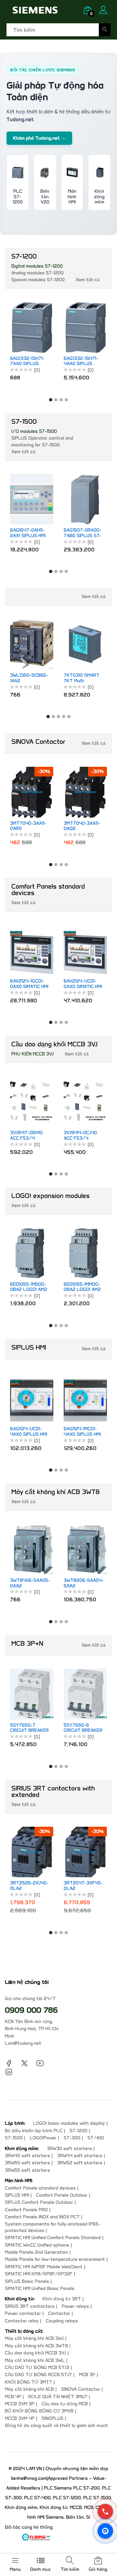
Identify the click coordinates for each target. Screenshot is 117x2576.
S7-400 (96, 2138)
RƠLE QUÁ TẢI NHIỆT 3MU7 (58, 2397)
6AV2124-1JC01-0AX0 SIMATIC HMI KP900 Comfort (83, 984)
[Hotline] (105, 2512)
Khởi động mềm (99, 197)
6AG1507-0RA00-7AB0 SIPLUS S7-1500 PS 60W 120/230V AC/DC (83, 533)
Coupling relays (62, 2321)
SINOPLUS (52, 2418)
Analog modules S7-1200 (38, 273)
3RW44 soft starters (80, 2156)
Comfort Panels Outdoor (62, 2195)
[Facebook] (9, 2063)
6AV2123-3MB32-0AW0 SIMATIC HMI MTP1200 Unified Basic (83, 656)
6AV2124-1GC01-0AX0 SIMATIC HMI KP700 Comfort (29, 984)
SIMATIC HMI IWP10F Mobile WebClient (44, 2267)
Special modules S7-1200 (38, 280)
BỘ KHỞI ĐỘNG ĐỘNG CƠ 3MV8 (39, 2411)
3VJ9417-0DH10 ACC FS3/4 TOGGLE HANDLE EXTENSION (29, 1136)
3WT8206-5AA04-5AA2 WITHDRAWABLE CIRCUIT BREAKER (84, 1583)
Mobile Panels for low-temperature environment (55, 2259)
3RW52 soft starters (80, 2163)
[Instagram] (9, 2071)
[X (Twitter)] (24, 2063)
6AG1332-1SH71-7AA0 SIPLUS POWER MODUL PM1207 (27, 362)
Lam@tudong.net (23, 2043)
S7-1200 (78, 2131)
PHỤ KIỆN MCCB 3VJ (32, 1054)
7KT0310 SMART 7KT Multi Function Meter (28, 678)
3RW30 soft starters (69, 2149)
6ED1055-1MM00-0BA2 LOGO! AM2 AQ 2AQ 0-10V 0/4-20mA (82, 1287)
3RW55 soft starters (27, 2170)
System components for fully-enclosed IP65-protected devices (53, 2227)
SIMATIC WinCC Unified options (37, 2245)
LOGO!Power (43, 2138)
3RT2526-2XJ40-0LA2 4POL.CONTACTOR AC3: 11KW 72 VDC (30, 1886)
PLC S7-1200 (18, 197)
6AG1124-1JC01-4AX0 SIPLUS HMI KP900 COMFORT (29, 1432)
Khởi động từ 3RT (62, 2299)
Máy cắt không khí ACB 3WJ (34, 2338)
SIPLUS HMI (17, 2195)
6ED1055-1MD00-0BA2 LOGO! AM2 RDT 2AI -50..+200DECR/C (30, 1287)
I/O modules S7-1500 (34, 431)
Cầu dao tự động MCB (65, 2404)
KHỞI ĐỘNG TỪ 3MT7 (28, 2382)
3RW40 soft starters (27, 2156)
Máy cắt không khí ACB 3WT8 (36, 2346)
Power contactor (23, 2313)
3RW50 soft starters (27, 2163)
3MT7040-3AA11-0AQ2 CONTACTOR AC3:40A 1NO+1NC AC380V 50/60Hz (83, 826)
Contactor (59, 2313)
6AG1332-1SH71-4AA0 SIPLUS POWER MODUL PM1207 (81, 362)
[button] (51, 400)
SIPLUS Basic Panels (27, 2281)
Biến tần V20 (45, 197)
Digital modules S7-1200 (37, 266)
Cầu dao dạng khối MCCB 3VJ (35, 2353)
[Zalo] (105, 2531)
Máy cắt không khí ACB (29, 2389)
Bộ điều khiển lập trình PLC (34, 2131)
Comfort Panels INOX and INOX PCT (42, 2217)
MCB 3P (87, 2375)
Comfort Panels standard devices (40, 2188)
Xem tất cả (88, 280)
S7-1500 (14, 2138)
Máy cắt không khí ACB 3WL (35, 2360)
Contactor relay (22, 2321)
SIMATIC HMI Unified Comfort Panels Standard (53, 2238)
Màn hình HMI (72, 197)
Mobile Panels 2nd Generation (36, 2252)
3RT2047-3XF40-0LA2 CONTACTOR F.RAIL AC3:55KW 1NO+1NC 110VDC (83, 1886)
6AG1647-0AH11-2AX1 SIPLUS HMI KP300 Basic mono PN (28, 533)
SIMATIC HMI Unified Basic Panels (40, 2288)
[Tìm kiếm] (105, 30)
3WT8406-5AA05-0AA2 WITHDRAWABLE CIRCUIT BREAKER (30, 1583)
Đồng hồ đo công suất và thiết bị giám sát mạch (56, 2426)
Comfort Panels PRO (26, 2210)
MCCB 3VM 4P (20, 2418)
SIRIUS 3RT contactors (30, 2306)
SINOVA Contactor (81, 2389)
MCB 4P (13, 2397)
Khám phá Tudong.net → (39, 138)
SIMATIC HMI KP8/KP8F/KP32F (39, 2274)
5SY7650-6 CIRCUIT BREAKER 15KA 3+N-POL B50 (83, 1728)
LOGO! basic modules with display (69, 2123)
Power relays (75, 2306)
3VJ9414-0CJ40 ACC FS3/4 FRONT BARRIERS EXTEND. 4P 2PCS (83, 1136)
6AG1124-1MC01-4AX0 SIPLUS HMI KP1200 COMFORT (83, 1432)
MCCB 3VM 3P (20, 2404)
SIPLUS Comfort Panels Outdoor (39, 2202)
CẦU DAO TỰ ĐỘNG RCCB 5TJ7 (38, 2375)
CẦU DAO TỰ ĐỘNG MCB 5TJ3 (37, 2368)
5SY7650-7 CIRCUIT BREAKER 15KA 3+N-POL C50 (29, 1728)
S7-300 (72, 2138)
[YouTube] (40, 2063)
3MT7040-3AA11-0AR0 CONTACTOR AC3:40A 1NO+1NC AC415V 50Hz (29, 826)
